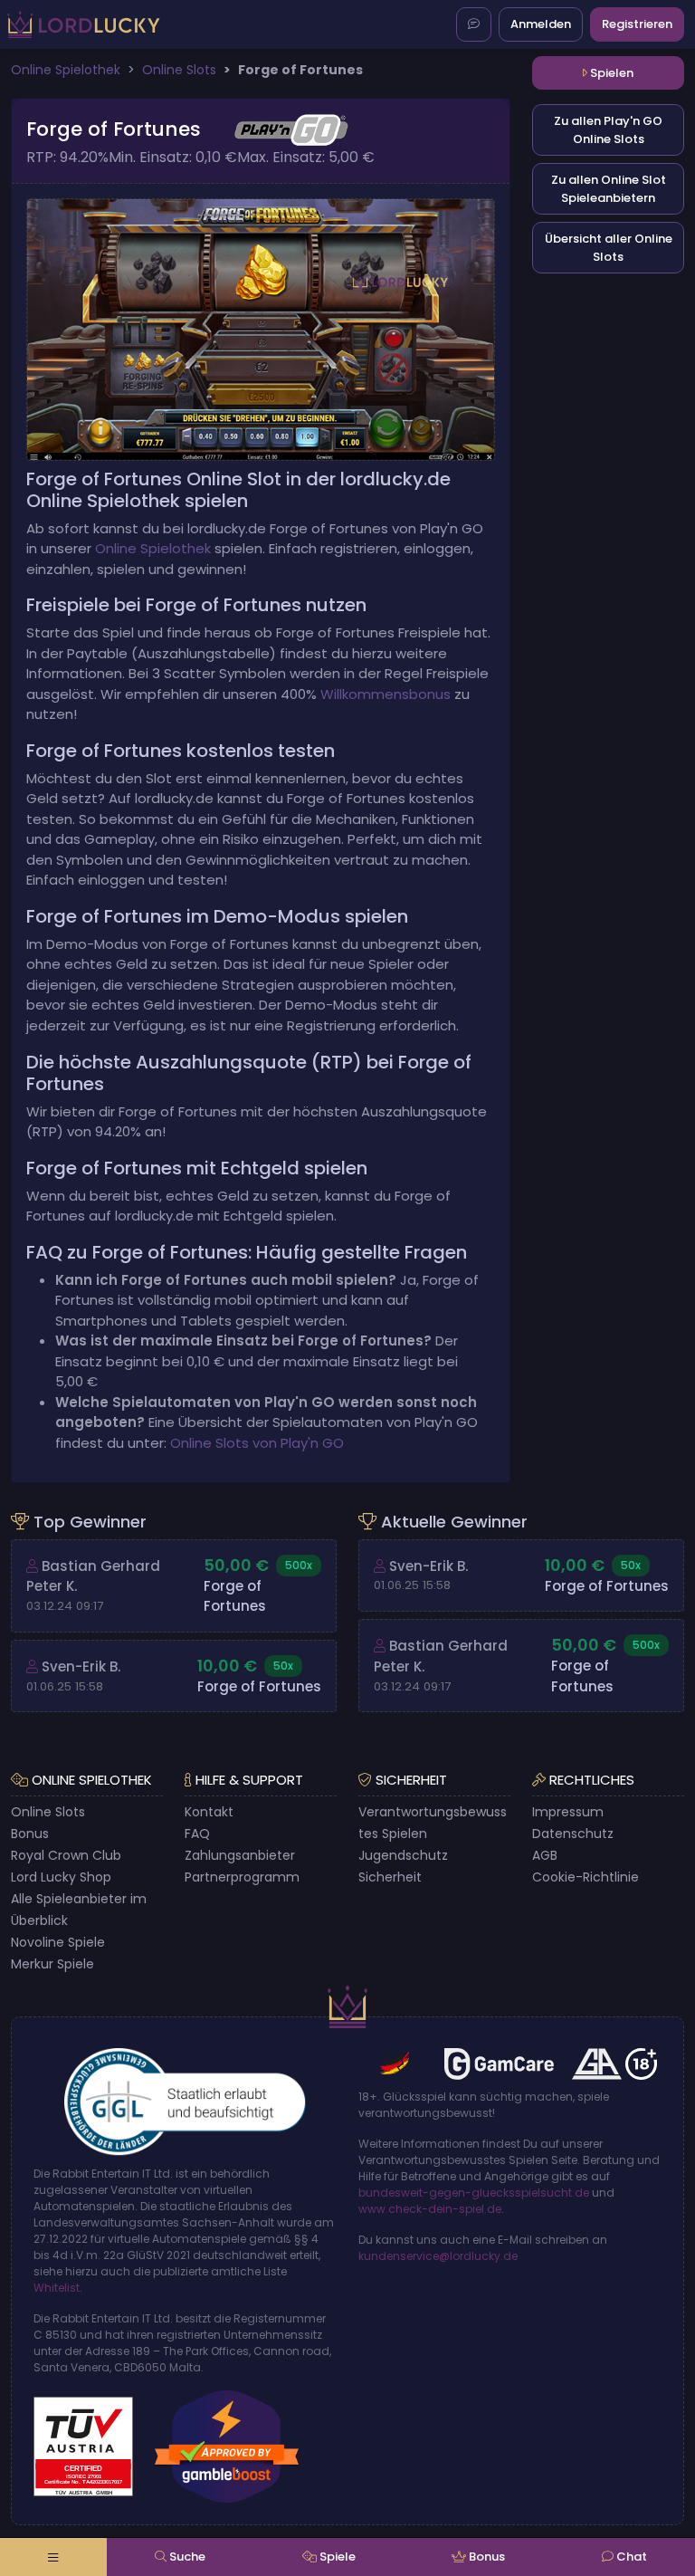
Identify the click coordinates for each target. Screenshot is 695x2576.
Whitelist (57, 2288)
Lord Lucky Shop (61, 1877)
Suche (186, 2557)
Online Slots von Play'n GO (257, 1443)
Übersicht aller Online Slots (609, 248)
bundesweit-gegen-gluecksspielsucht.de (474, 2193)
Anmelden (541, 24)
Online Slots (48, 1812)
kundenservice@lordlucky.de (438, 2256)
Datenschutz (573, 1834)
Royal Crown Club (66, 1855)
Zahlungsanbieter (240, 1855)
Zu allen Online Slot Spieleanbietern (609, 189)
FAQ (197, 1834)
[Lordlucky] (84, 25)
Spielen (610, 73)
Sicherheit (390, 1877)
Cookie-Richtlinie (586, 1877)
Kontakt (209, 1812)
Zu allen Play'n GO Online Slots (608, 130)
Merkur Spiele (52, 1964)
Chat (630, 2557)
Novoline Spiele (58, 1942)
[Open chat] (474, 24)
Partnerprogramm (242, 1877)
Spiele (336, 2557)
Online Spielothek (153, 548)
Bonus (30, 1834)
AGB (545, 1855)
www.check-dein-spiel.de (430, 2209)
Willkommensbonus (386, 694)
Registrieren (637, 24)
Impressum (568, 1812)
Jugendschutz (403, 1855)
